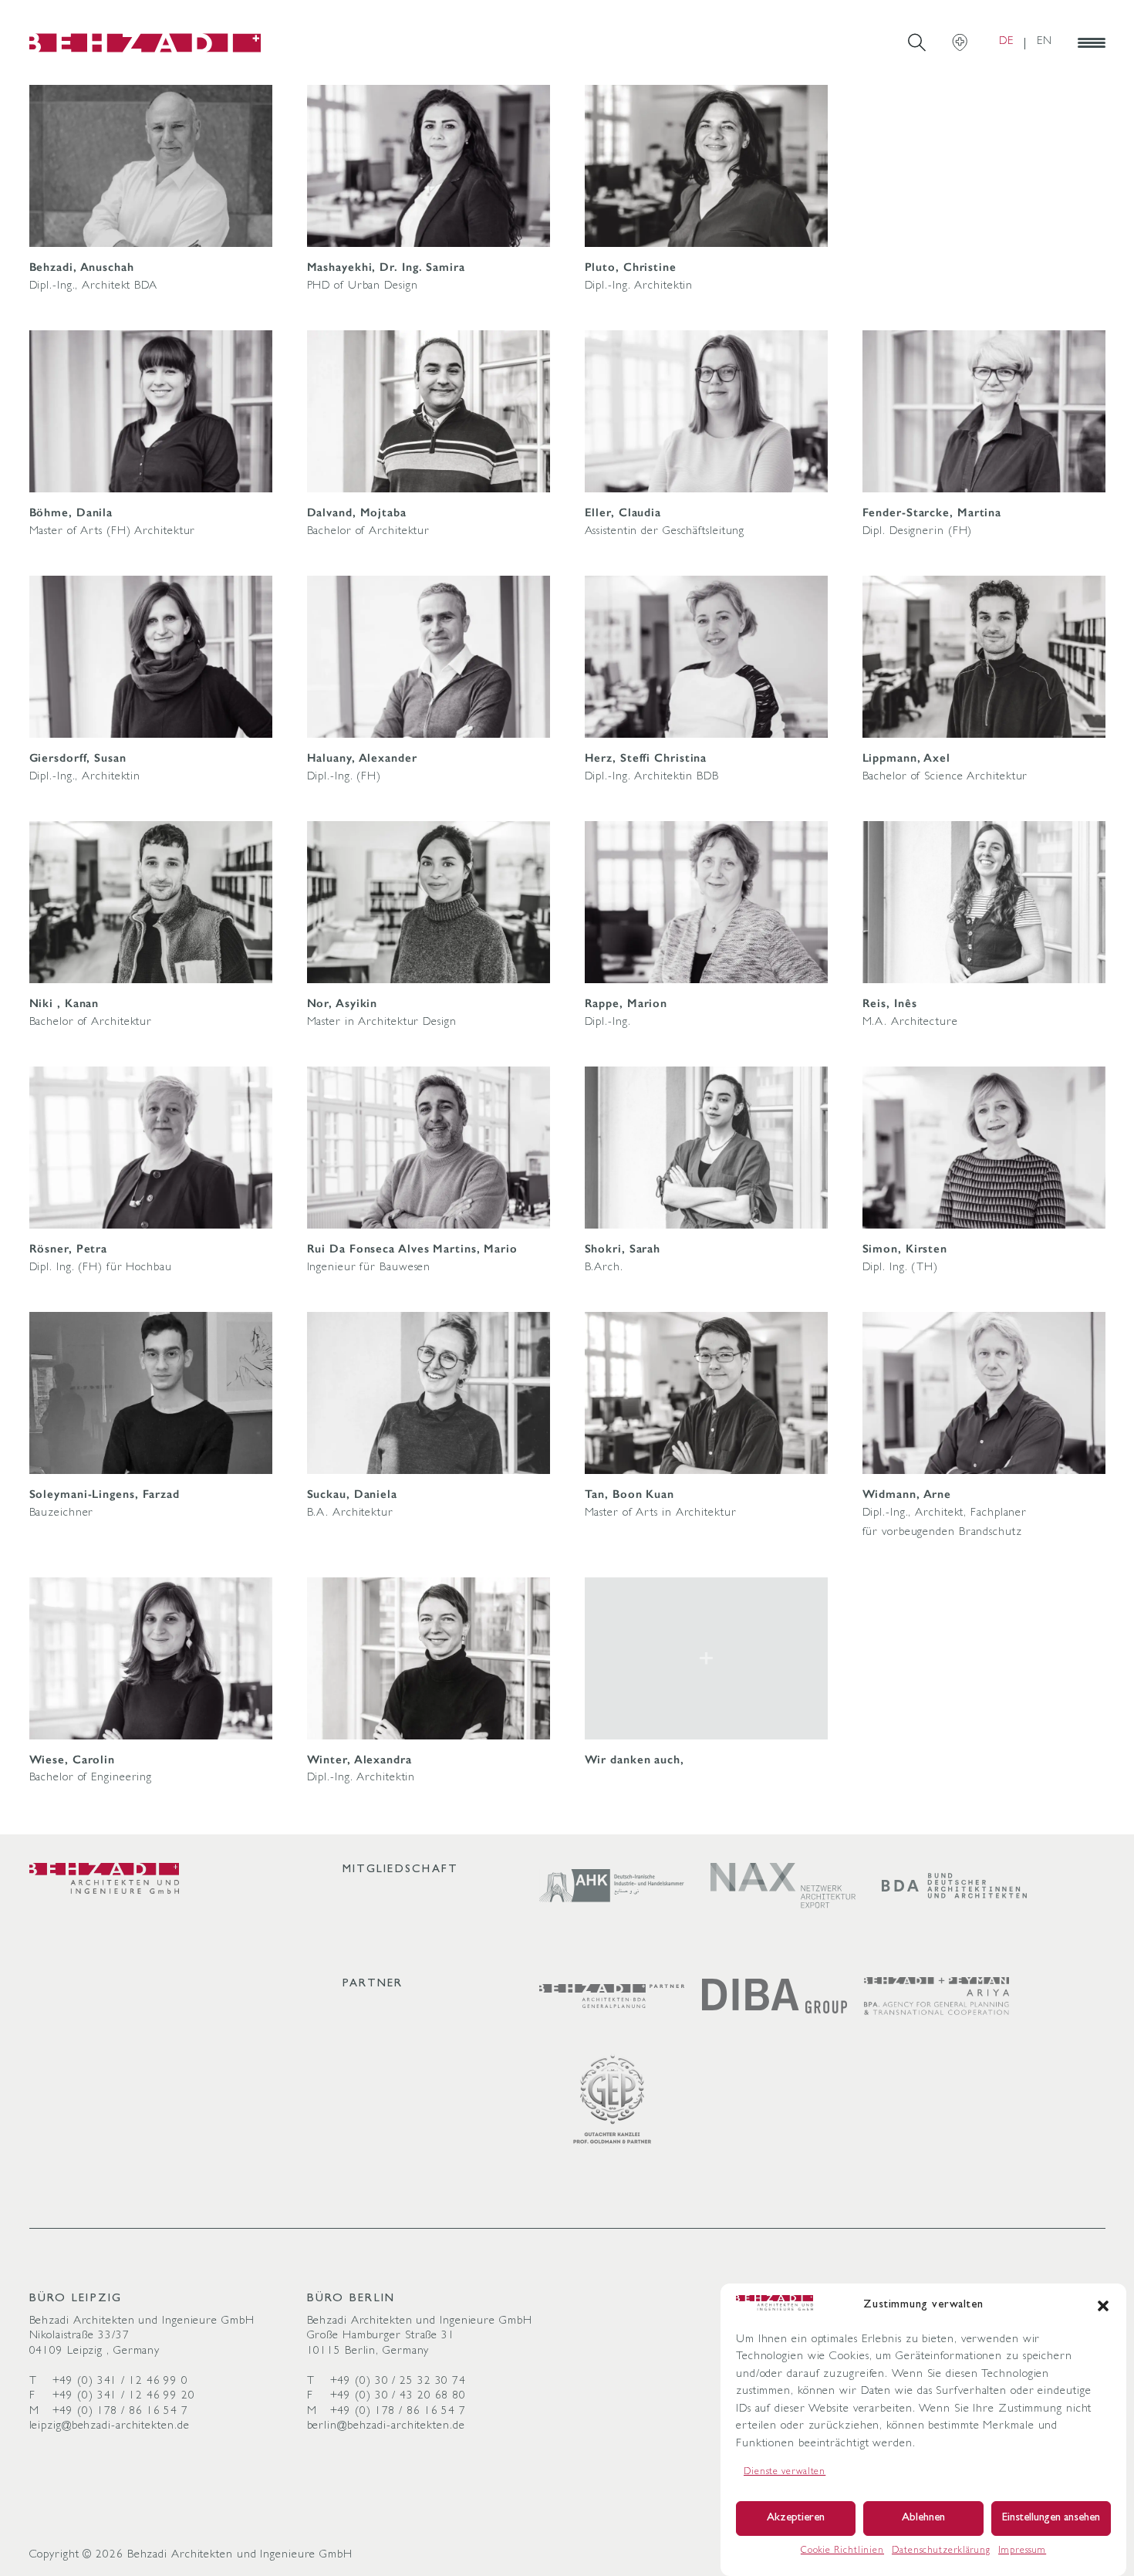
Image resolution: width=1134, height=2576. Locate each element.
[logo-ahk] (612, 1886)
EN (1045, 42)
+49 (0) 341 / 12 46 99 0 (121, 2382)
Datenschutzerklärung (941, 2551)
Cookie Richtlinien (842, 2551)
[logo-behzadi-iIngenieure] (105, 1878)
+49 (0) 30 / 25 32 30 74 (398, 2382)
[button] (1103, 2306)
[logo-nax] (783, 1886)
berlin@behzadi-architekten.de (386, 2427)
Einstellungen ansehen (1051, 2519)
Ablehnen (923, 2519)
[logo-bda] (954, 1886)
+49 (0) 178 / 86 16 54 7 (121, 2412)
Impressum (1022, 2551)
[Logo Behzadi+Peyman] (937, 1996)
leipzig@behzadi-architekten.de (110, 2427)
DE (1006, 42)
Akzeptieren (796, 2519)
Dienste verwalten (785, 2473)
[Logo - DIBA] (775, 1996)
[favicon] (145, 42)
